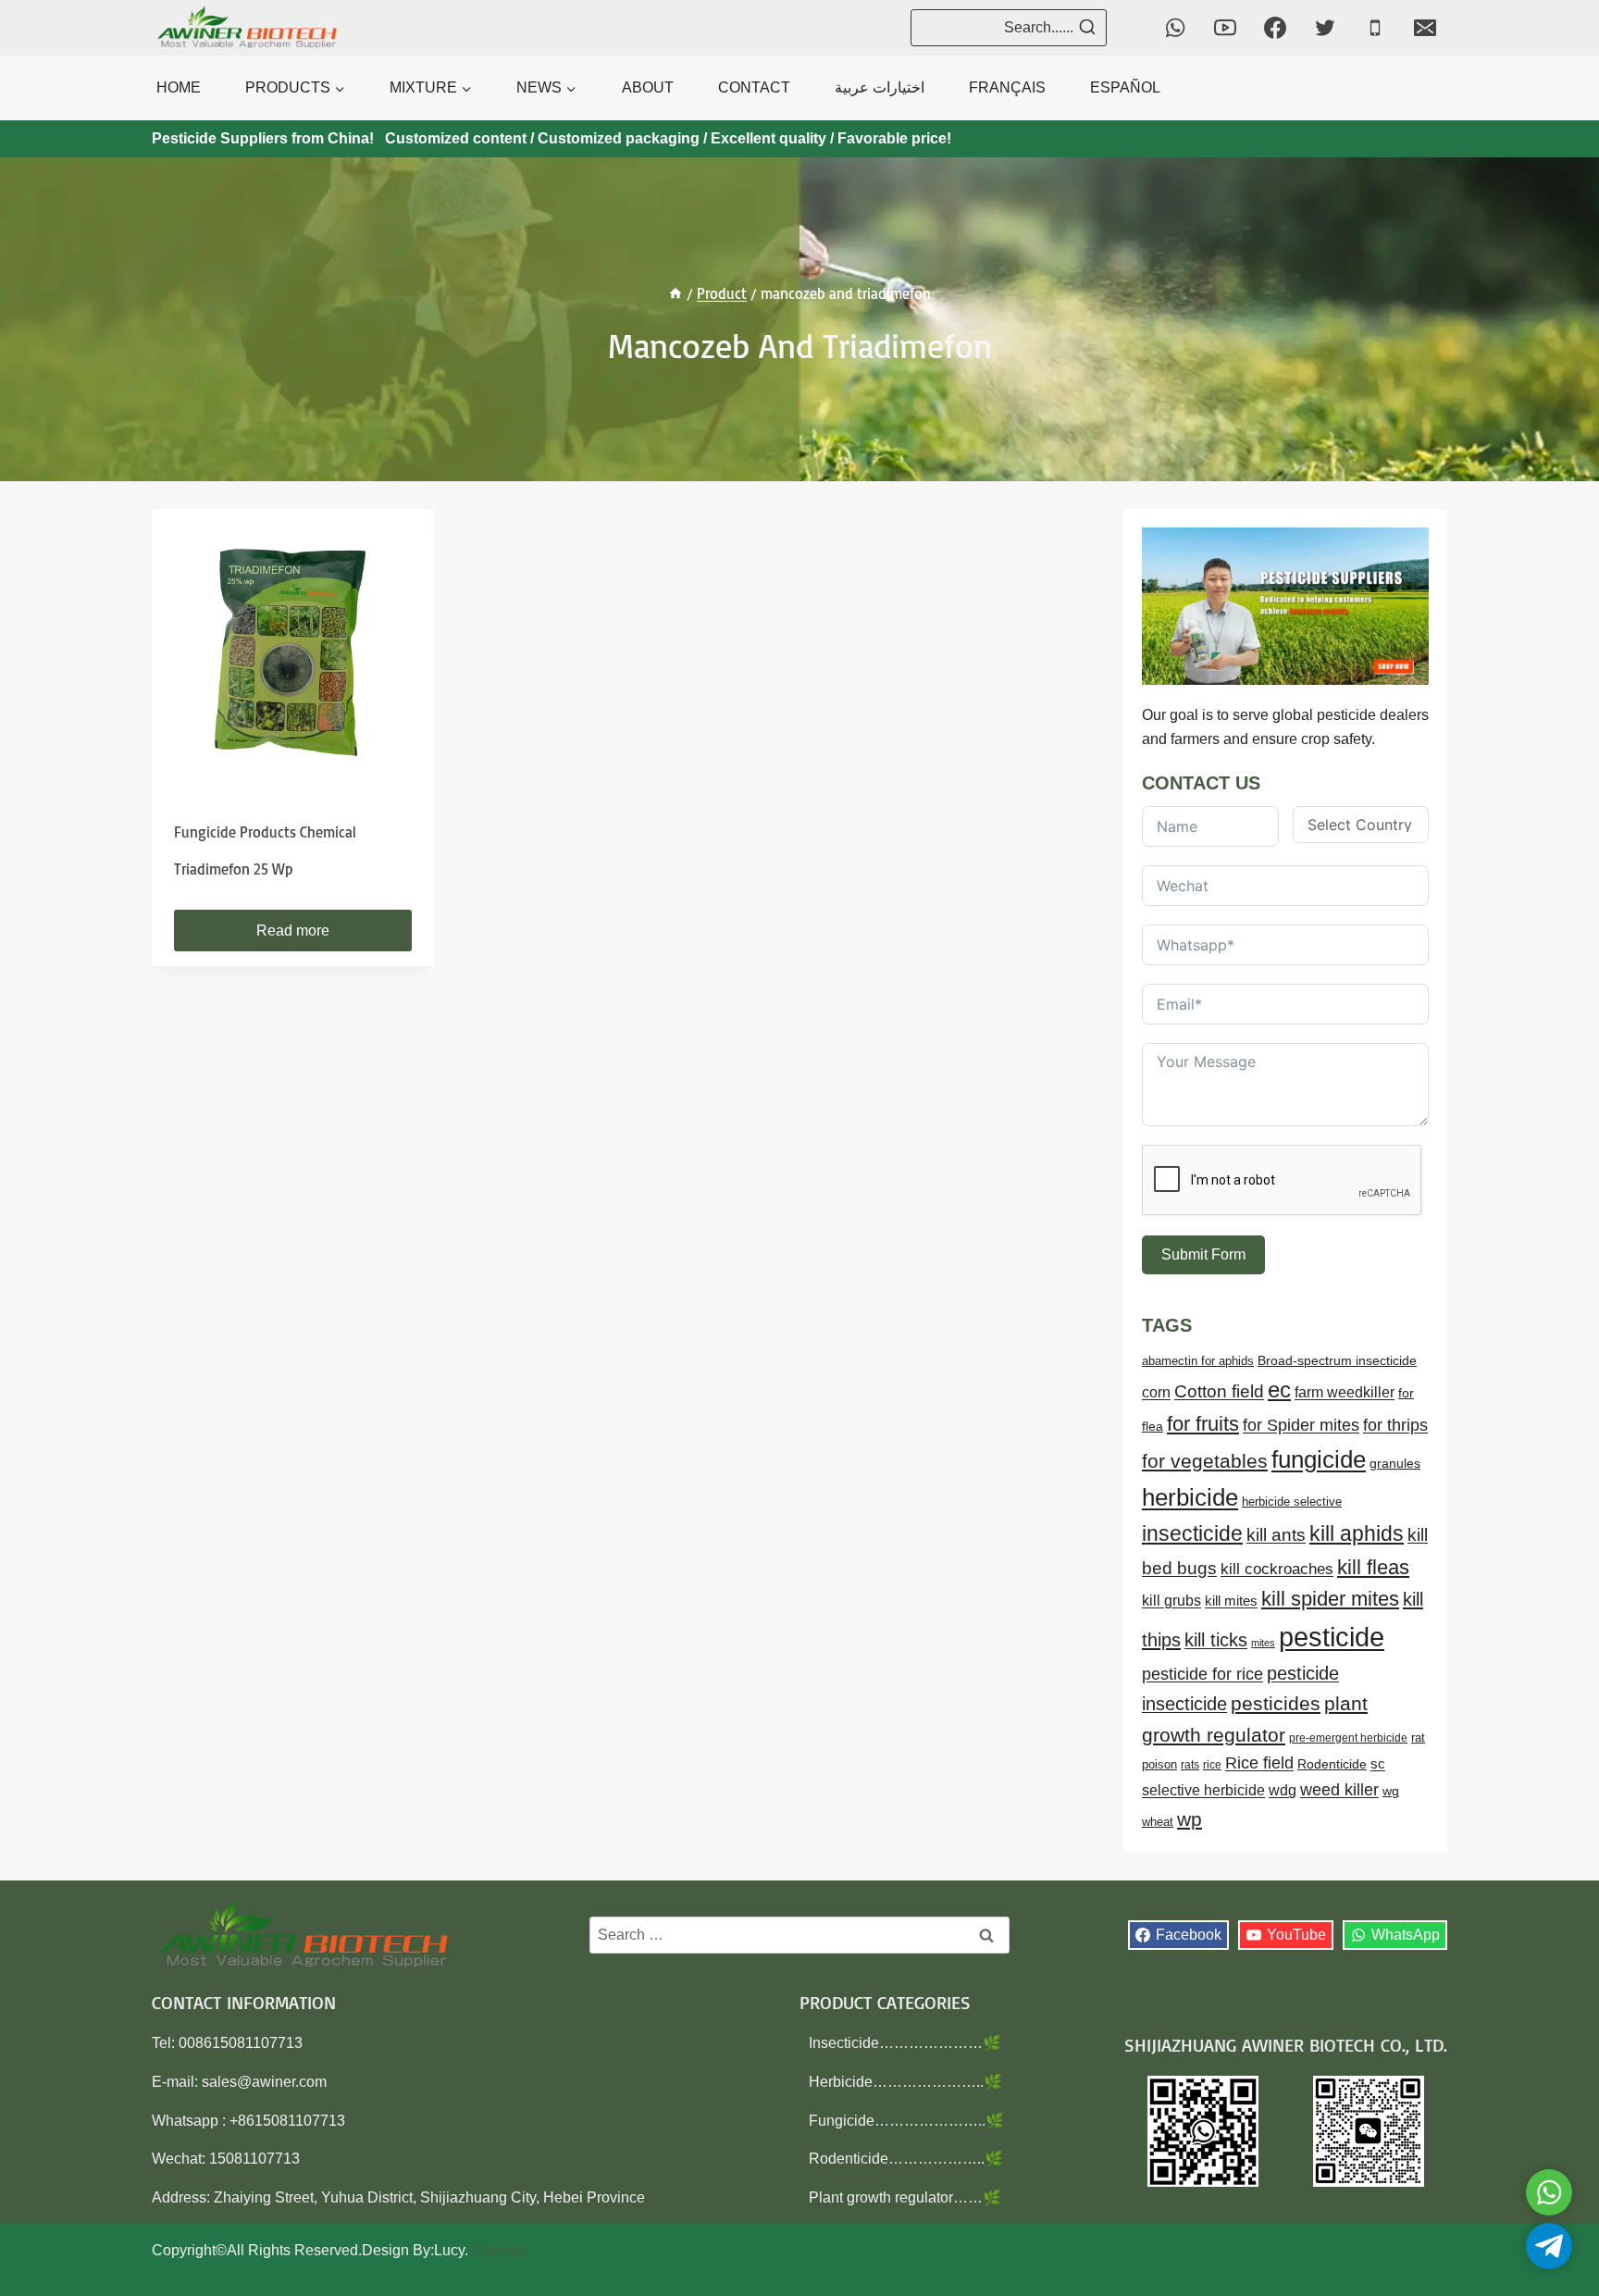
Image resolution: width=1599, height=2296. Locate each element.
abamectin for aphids (1198, 1361)
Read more (293, 931)
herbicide (1190, 1497)
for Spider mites (1301, 1425)
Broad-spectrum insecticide (1337, 1361)
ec (1279, 1390)
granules (1395, 1464)
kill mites (1231, 1601)
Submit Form (1203, 1254)
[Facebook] (1275, 28)
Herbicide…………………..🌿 (905, 2082)
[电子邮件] (1425, 28)
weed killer (1339, 1789)
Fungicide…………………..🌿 (906, 2121)
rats (1190, 1765)
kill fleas (1373, 1567)
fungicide (1319, 1459)
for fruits (1203, 1424)
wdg (1283, 1790)
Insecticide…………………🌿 (905, 2043)
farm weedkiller (1345, 1392)
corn (1156, 1392)
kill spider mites (1330, 1599)
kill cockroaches (1277, 1569)
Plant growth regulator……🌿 (905, 2197)
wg (1391, 1791)
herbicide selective (1292, 1502)
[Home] (676, 293)
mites (1263, 1643)
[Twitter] (1325, 28)
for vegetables (1205, 1461)
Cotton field (1219, 1391)
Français (1007, 87)
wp (1190, 1819)
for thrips (1395, 1425)
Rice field (1259, 1763)
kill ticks (1216, 1640)
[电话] (1375, 28)
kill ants (1276, 1535)
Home (179, 87)
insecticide (1192, 1533)
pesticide (1332, 1637)
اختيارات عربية (880, 87)
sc (1378, 1763)
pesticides (1276, 1703)
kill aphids (1357, 1533)
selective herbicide (1203, 1790)
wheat (1158, 1822)
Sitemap (499, 2250)
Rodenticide (1332, 1764)
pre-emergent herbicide (1348, 1738)
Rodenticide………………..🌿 (906, 2159)
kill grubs (1171, 1601)
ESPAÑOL (1125, 87)
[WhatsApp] (1175, 28)
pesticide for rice (1202, 1674)
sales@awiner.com (264, 2082)
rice (1212, 1765)
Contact (754, 87)
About (648, 87)
